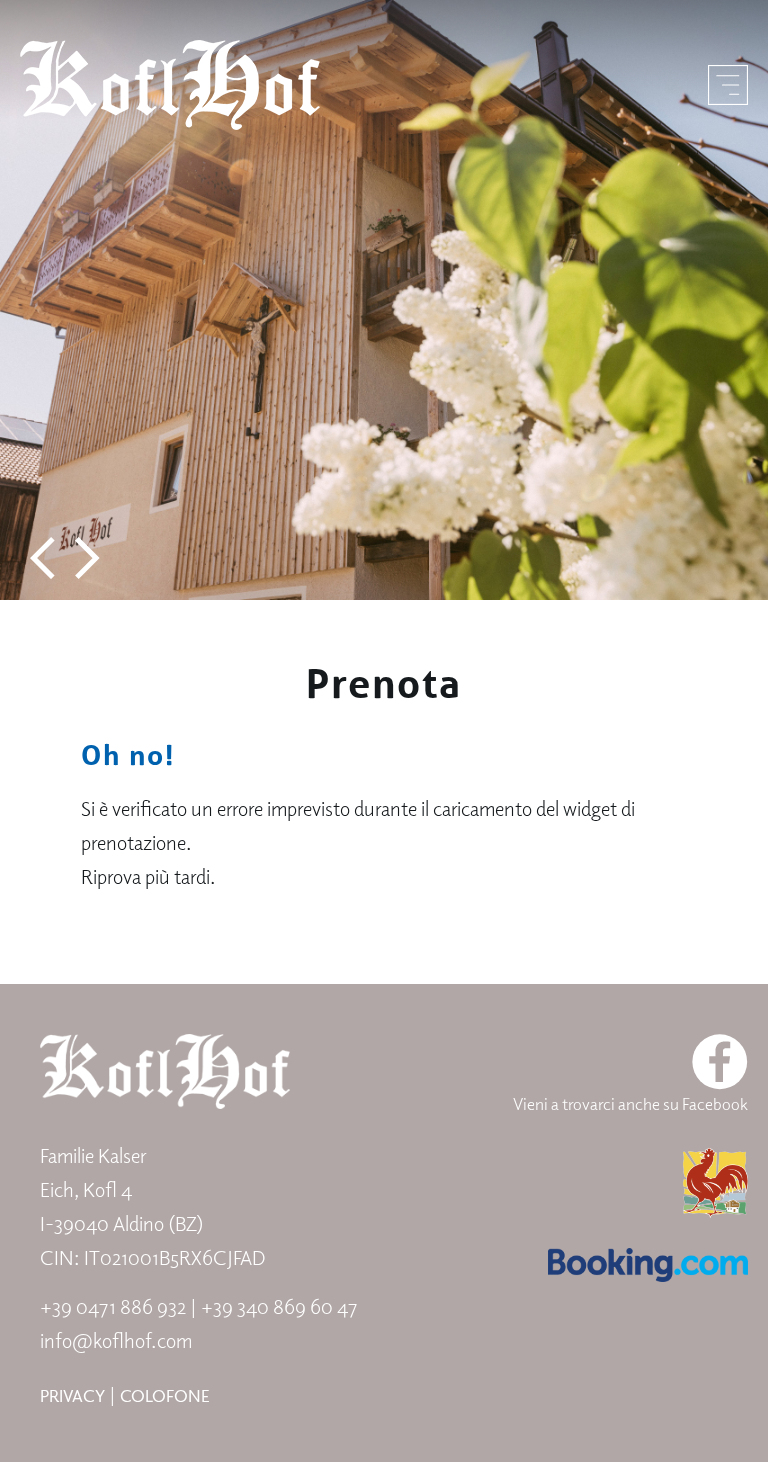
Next (87, 558)
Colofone (165, 1395)
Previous (42, 558)
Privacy (72, 1395)
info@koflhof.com (116, 1340)
